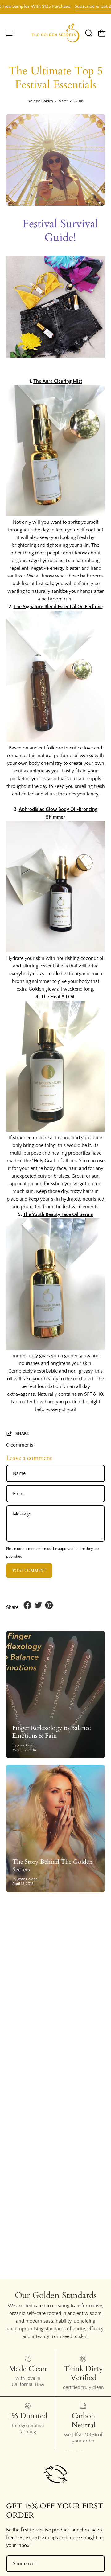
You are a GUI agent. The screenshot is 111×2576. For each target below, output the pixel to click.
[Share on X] (38, 1605)
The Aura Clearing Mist (58, 381)
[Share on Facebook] (27, 1605)
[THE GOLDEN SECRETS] (56, 33)
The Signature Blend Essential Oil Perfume (58, 607)
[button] (88, 33)
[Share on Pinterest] (49, 1605)
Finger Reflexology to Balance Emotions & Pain (52, 1732)
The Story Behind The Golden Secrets (52, 1866)
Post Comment (29, 1571)
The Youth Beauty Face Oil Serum (58, 1214)
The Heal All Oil (58, 997)
